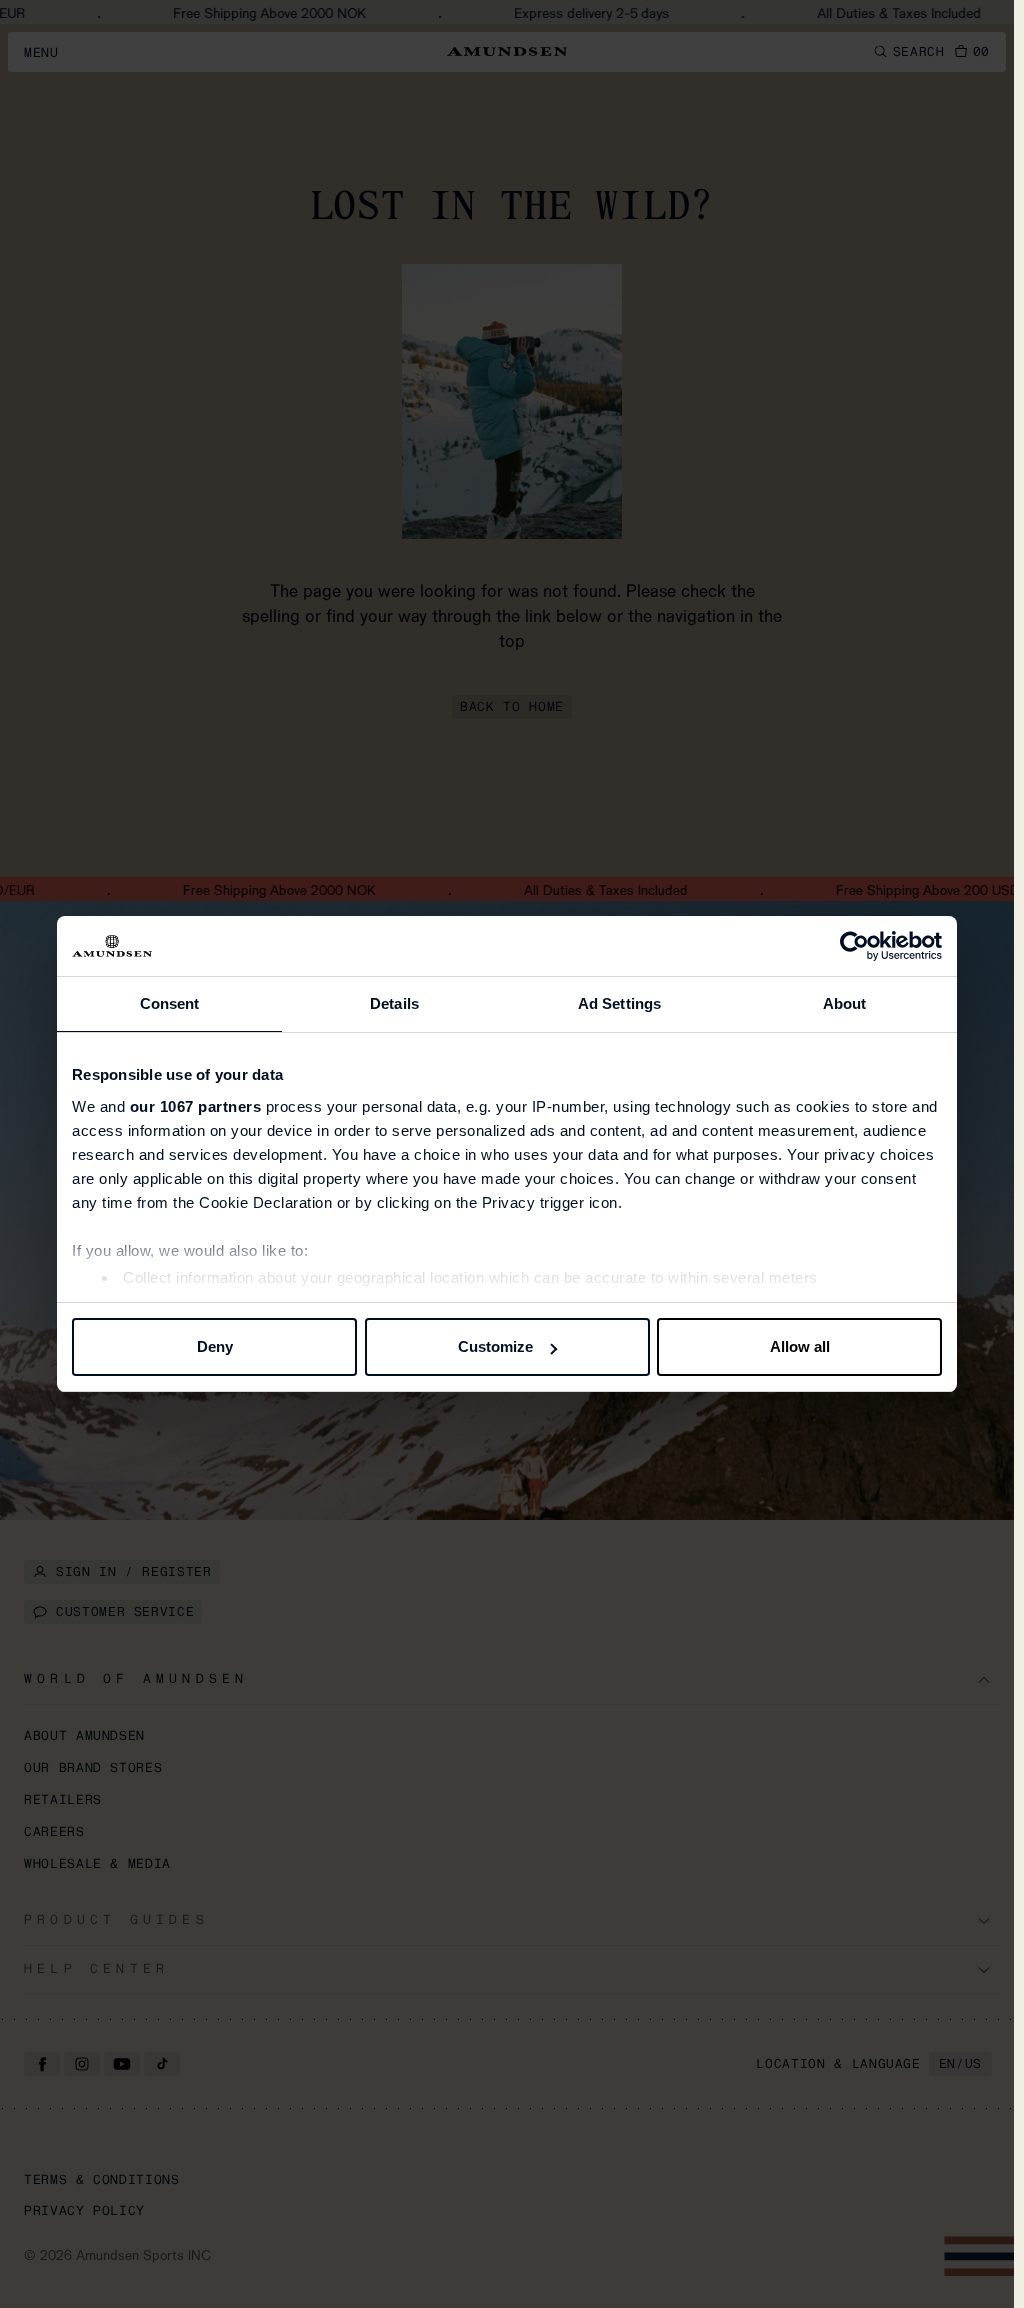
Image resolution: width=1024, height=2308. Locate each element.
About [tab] (845, 1003)
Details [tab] (394, 1003)
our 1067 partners (196, 1106)
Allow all (800, 1346)
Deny (215, 1346)
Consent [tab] (170, 1003)
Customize (495, 1346)
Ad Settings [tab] (619, 1003)
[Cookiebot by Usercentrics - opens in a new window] (854, 946)
